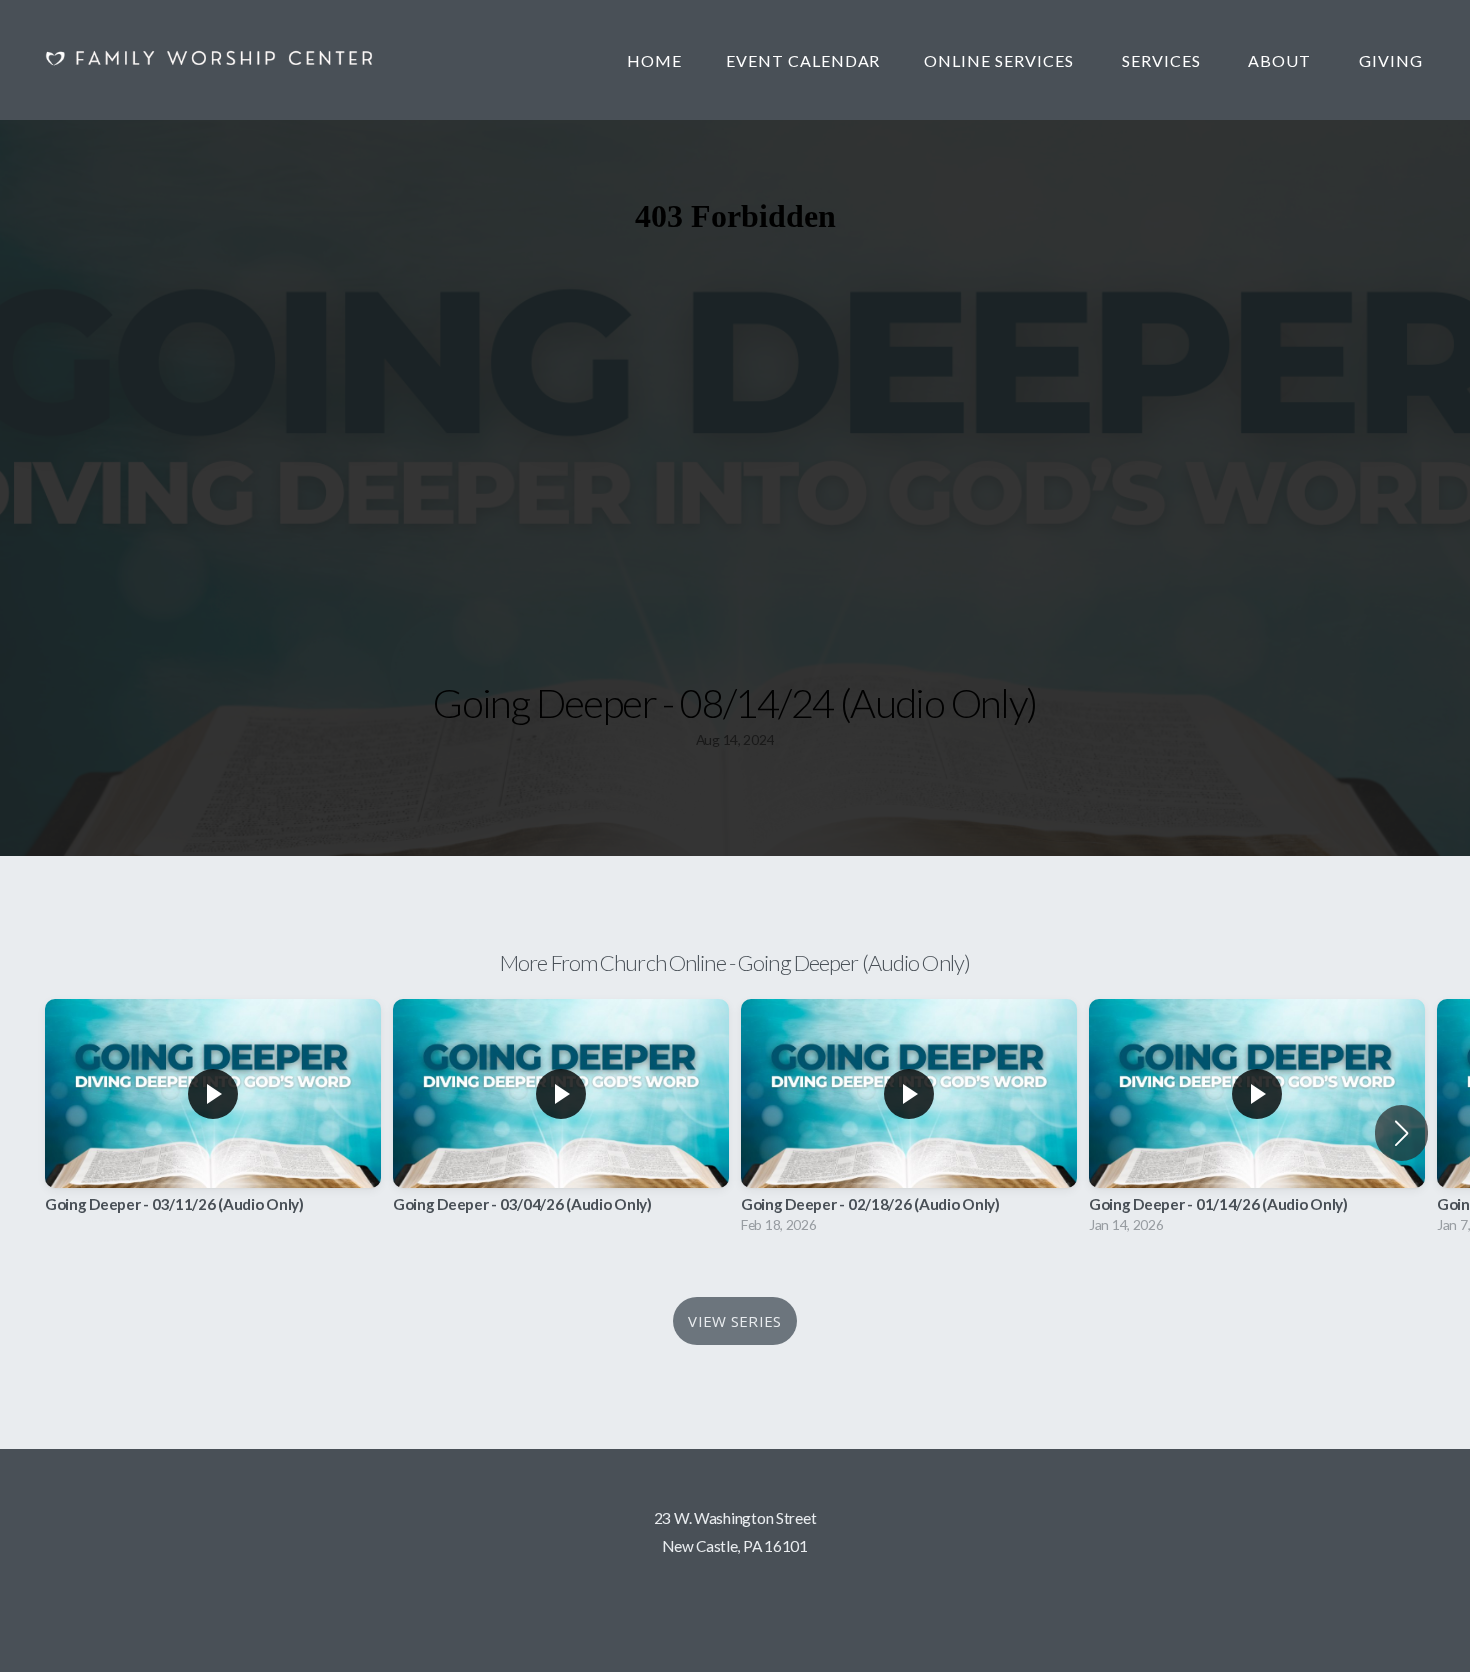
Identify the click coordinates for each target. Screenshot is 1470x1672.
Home (654, 60)
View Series (734, 1321)
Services (1163, 60)
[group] (213, 1121)
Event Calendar (803, 60)
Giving (1391, 60)
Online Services (1000, 60)
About (1281, 60)
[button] (1401, 1133)
